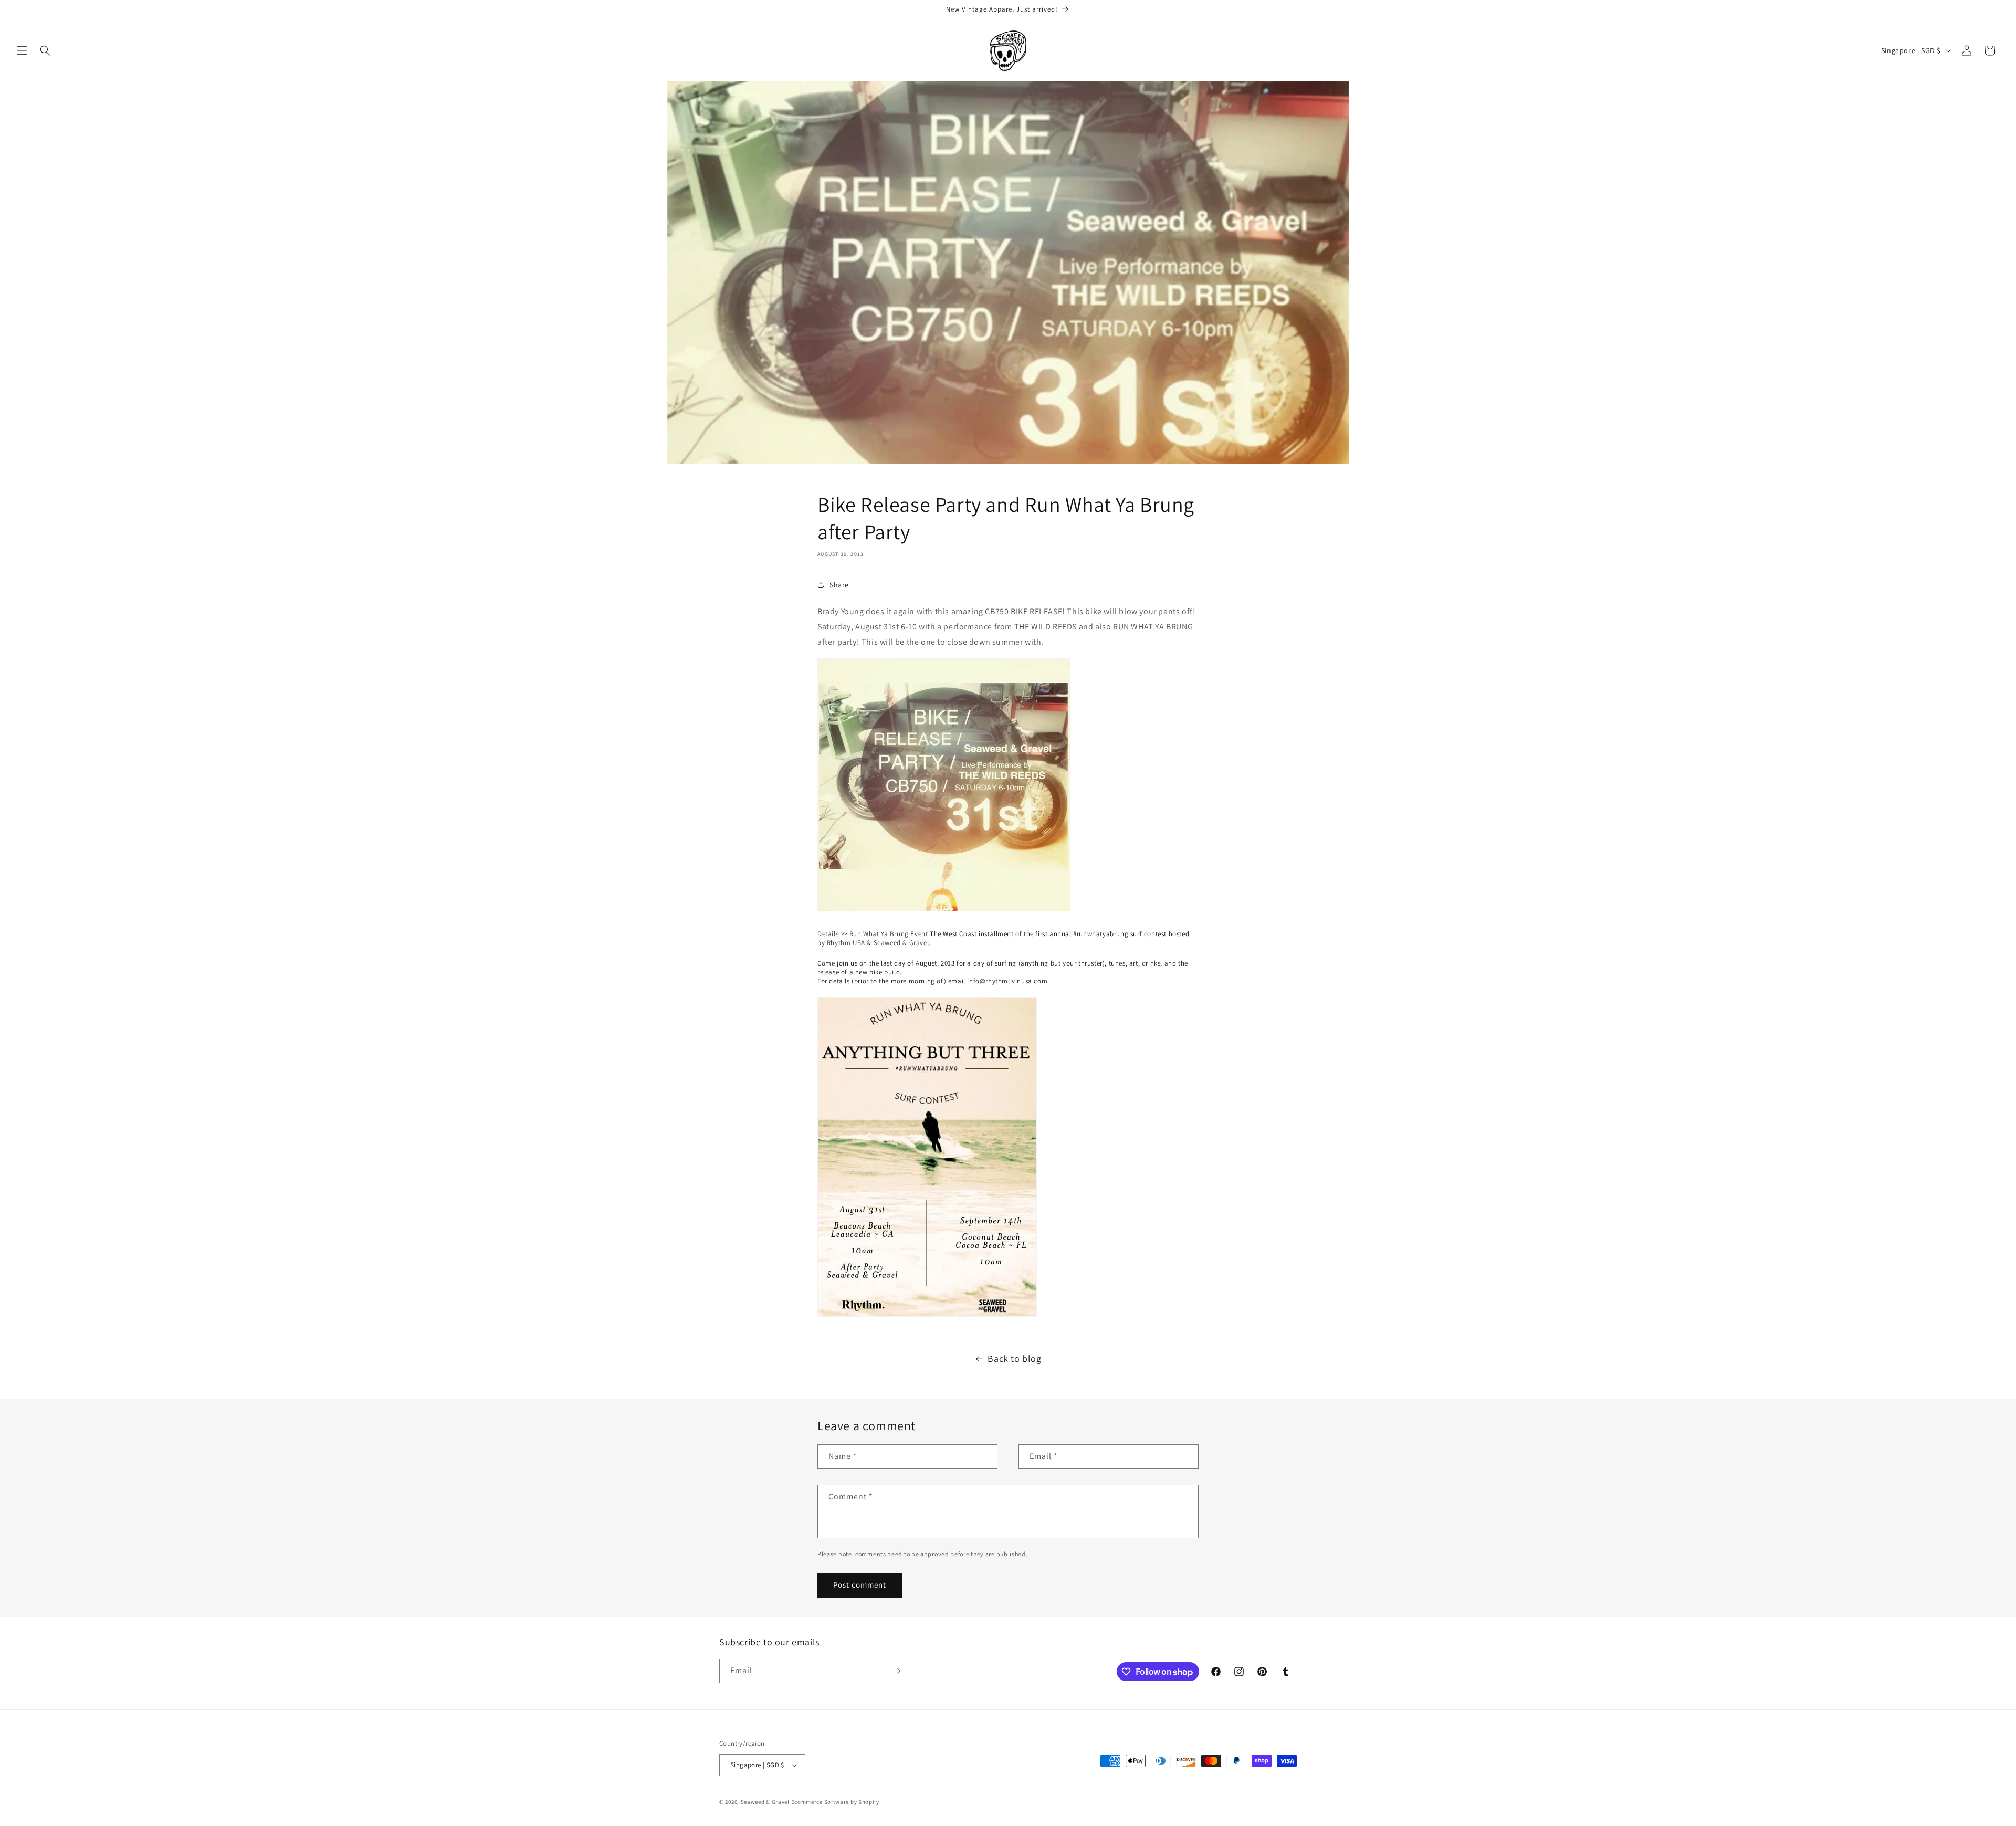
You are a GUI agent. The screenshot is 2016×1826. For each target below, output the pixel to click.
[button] (22, 50)
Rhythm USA (846, 943)
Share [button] (839, 585)
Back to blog (1014, 1358)
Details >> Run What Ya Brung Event (873, 934)
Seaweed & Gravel (901, 943)
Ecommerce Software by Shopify (835, 1802)
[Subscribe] (896, 1671)
